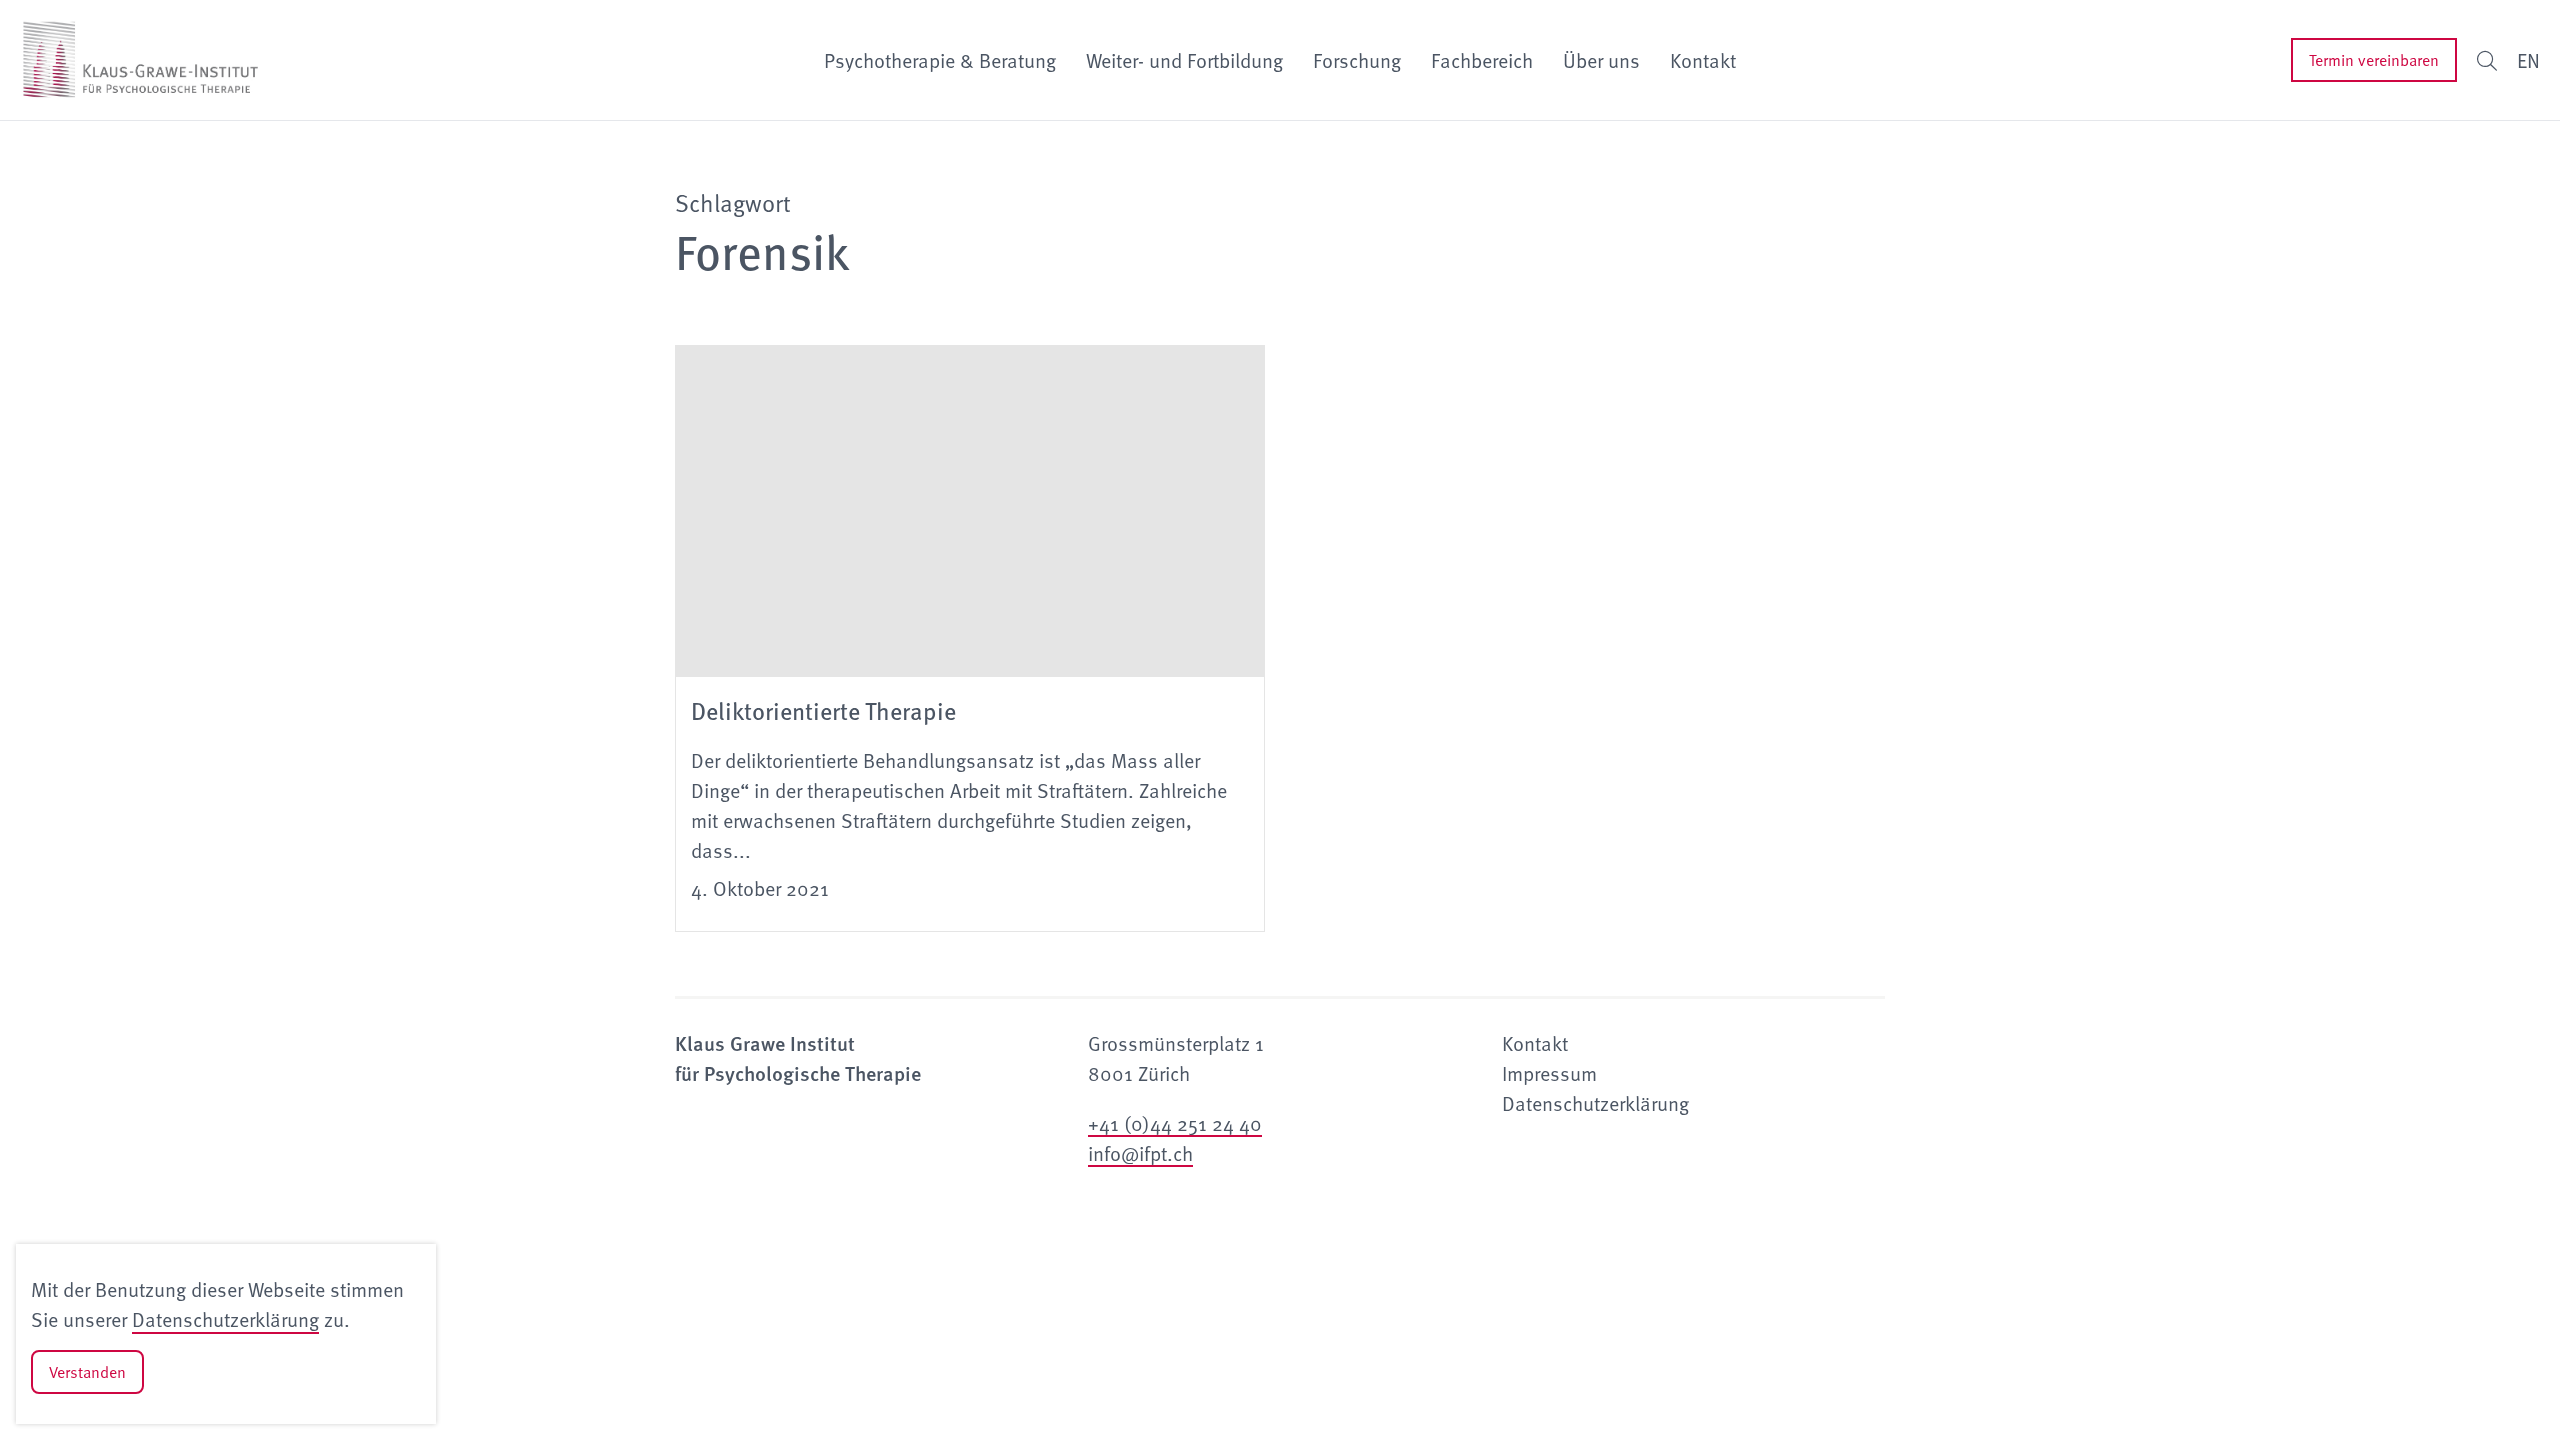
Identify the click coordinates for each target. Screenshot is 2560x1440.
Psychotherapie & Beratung (940, 60)
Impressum (1549, 1073)
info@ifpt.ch (1140, 1153)
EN (2528, 60)
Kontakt (1703, 60)
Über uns (1601, 60)
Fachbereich (1482, 60)
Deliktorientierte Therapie (823, 710)
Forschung (1357, 60)
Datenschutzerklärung (225, 1319)
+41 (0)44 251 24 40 (1175, 1123)
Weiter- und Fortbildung (1184, 60)
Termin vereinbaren (2374, 60)
